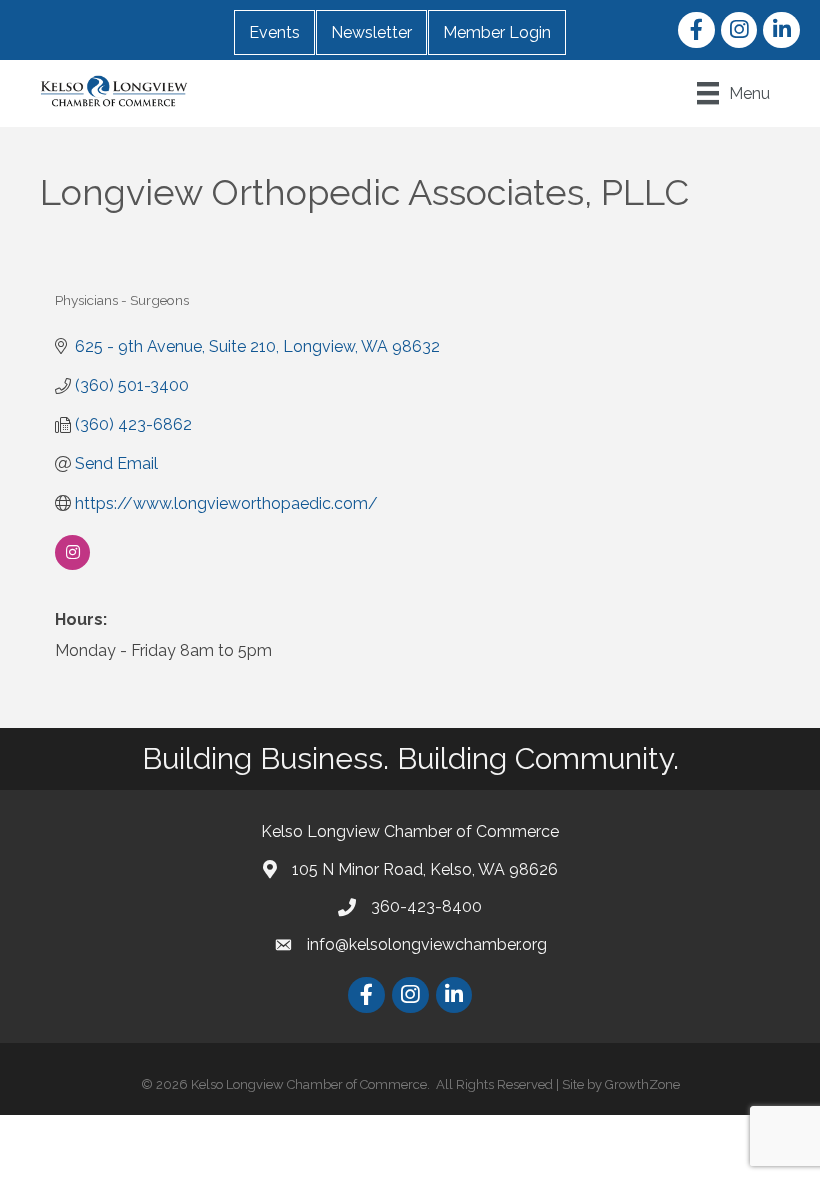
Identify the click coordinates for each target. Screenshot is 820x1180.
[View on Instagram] (72, 564)
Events (274, 32)
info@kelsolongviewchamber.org (427, 944)
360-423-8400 (426, 906)
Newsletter (371, 32)
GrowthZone (642, 1084)
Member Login (497, 32)
